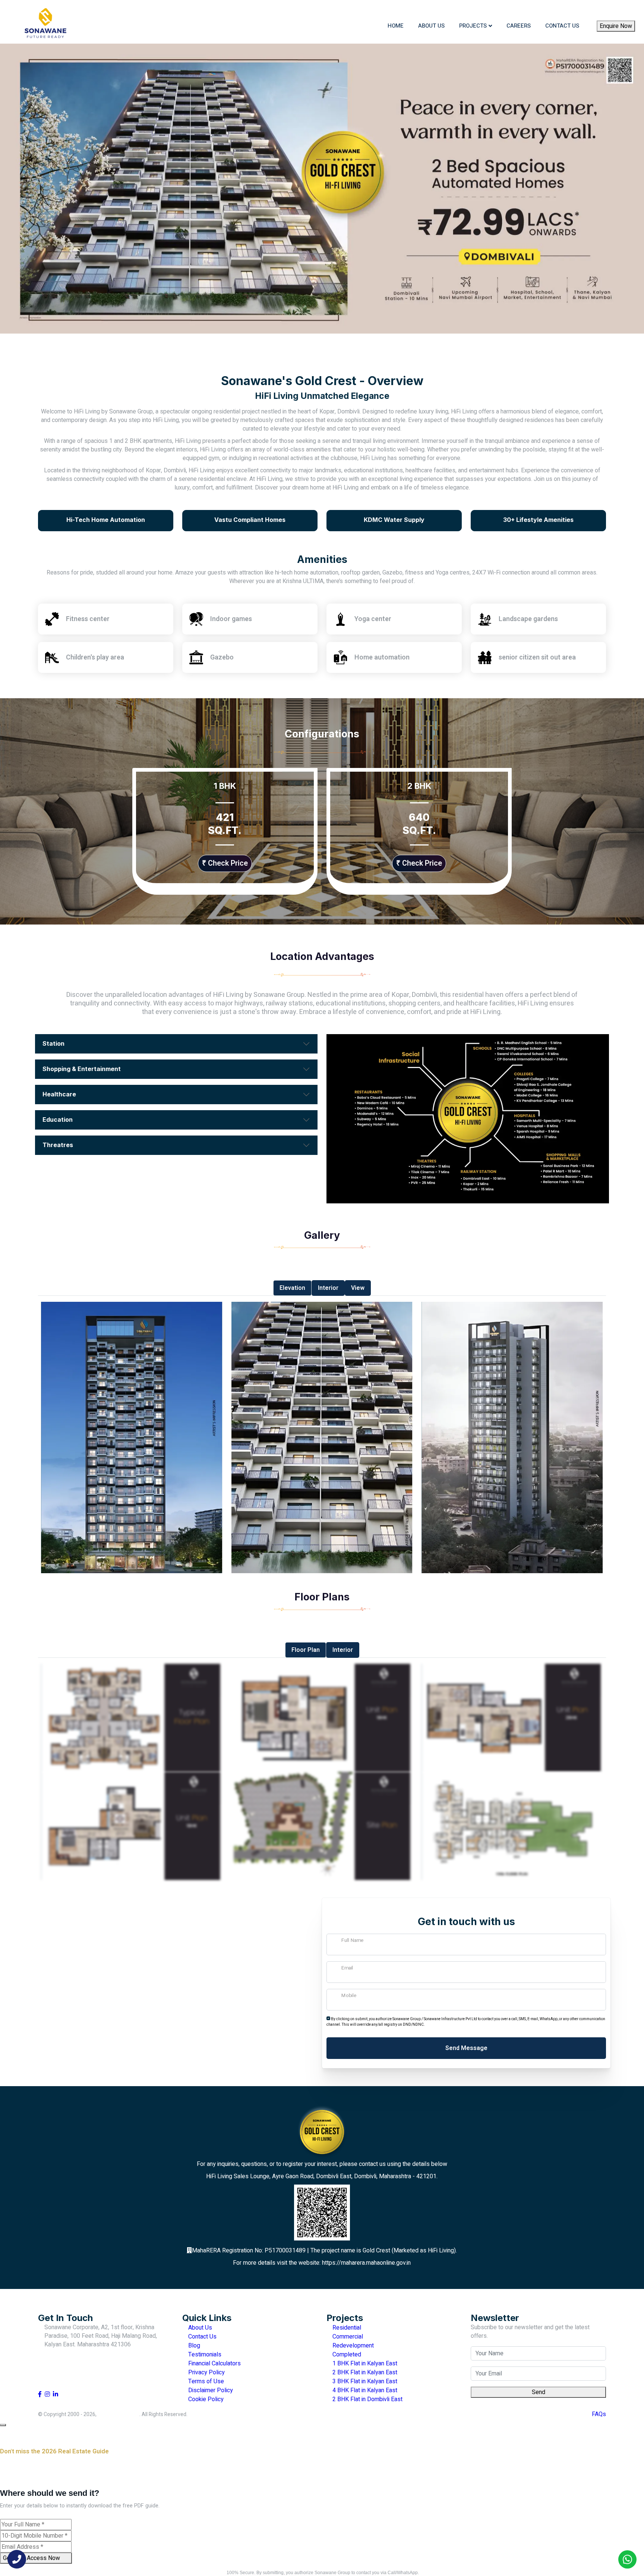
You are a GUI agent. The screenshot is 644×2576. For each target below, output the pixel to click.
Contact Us (562, 26)
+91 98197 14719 (69, 2359)
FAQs (599, 2414)
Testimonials (204, 2355)
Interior (328, 1288)
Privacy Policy (206, 2372)
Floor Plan (306, 1650)
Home (396, 26)
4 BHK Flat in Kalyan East (364, 2390)
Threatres (58, 1145)
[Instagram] (618, 6)
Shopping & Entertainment (82, 1069)
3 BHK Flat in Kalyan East (364, 2381)
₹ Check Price (225, 863)
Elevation (292, 1288)
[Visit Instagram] (47, 2394)
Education (58, 1119)
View (358, 1288)
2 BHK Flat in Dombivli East (367, 2399)
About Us (431, 26)
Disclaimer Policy (210, 2390)
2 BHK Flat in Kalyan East (364, 2372)
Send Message (466, 2048)
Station (53, 1043)
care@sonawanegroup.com (116, 6)
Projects (473, 26)
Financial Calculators (214, 2364)
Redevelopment (352, 2346)
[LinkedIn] (629, 6)
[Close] (3, 2425)
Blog (193, 2346)
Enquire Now (616, 26)
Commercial (347, 2337)
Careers (519, 26)
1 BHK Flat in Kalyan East (364, 2364)
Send (539, 2392)
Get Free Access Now (32, 2558)
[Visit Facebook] (40, 2394)
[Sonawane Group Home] (45, 26)
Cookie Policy (205, 2399)
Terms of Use (205, 2381)
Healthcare (59, 1094)
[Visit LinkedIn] (56, 2394)
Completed (346, 2355)
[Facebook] (607, 6)
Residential (346, 2328)
